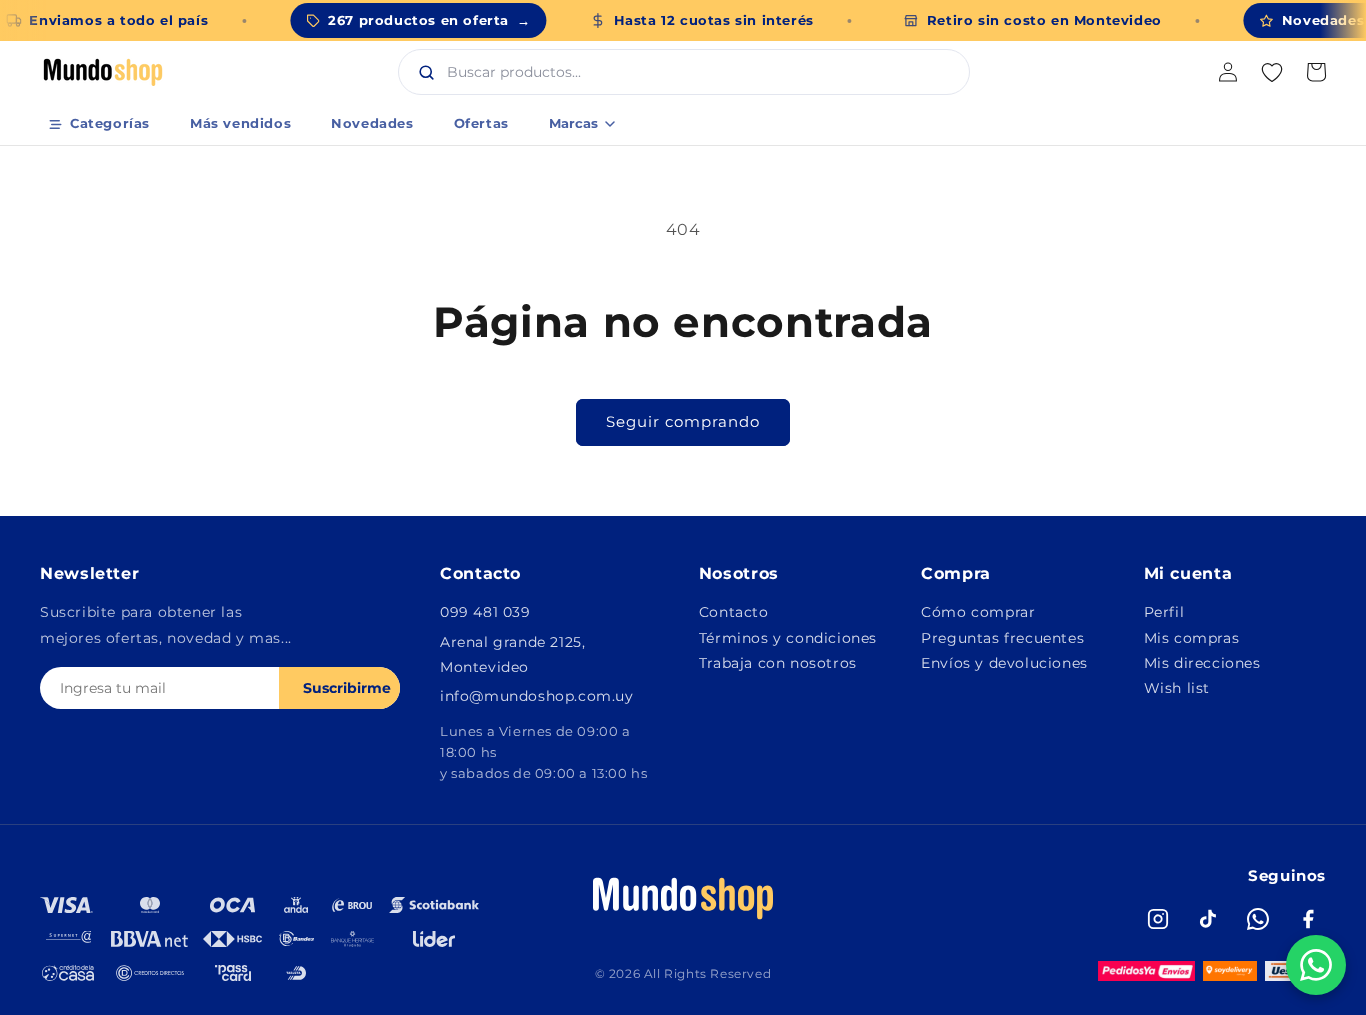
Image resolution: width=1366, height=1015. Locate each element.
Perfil (1164, 612)
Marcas (573, 123)
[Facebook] (1308, 919)
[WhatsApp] (1258, 919)
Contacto (734, 612)
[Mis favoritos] (1272, 72)
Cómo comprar (978, 612)
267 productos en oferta (429, 20)
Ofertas (481, 123)
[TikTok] (1208, 919)
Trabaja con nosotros (778, 663)
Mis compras (1192, 638)
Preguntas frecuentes (1002, 638)
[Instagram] (1158, 919)
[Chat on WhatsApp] (1316, 965)
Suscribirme (347, 688)
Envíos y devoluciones (1004, 663)
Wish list (1177, 688)
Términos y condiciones (788, 638)
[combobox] (705, 72)
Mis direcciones (1202, 663)
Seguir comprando (683, 421)
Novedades (372, 123)
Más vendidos (240, 123)
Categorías (110, 123)
